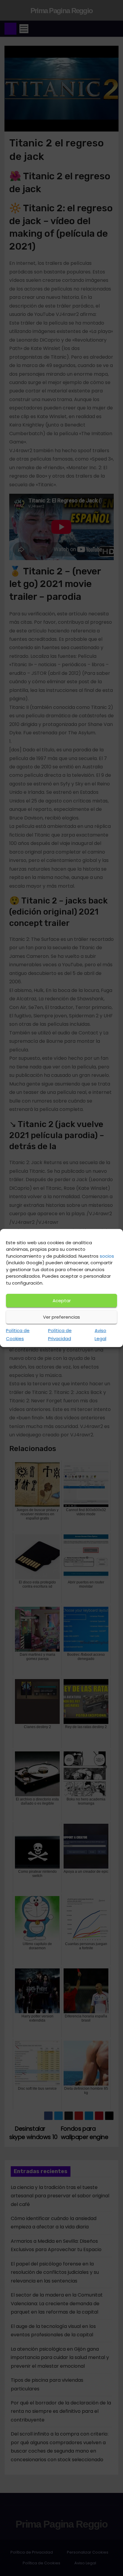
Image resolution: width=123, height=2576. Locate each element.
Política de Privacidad (60, 1334)
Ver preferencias (61, 1317)
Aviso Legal (100, 1334)
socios (107, 1256)
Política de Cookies (18, 1334)
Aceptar (62, 1301)
